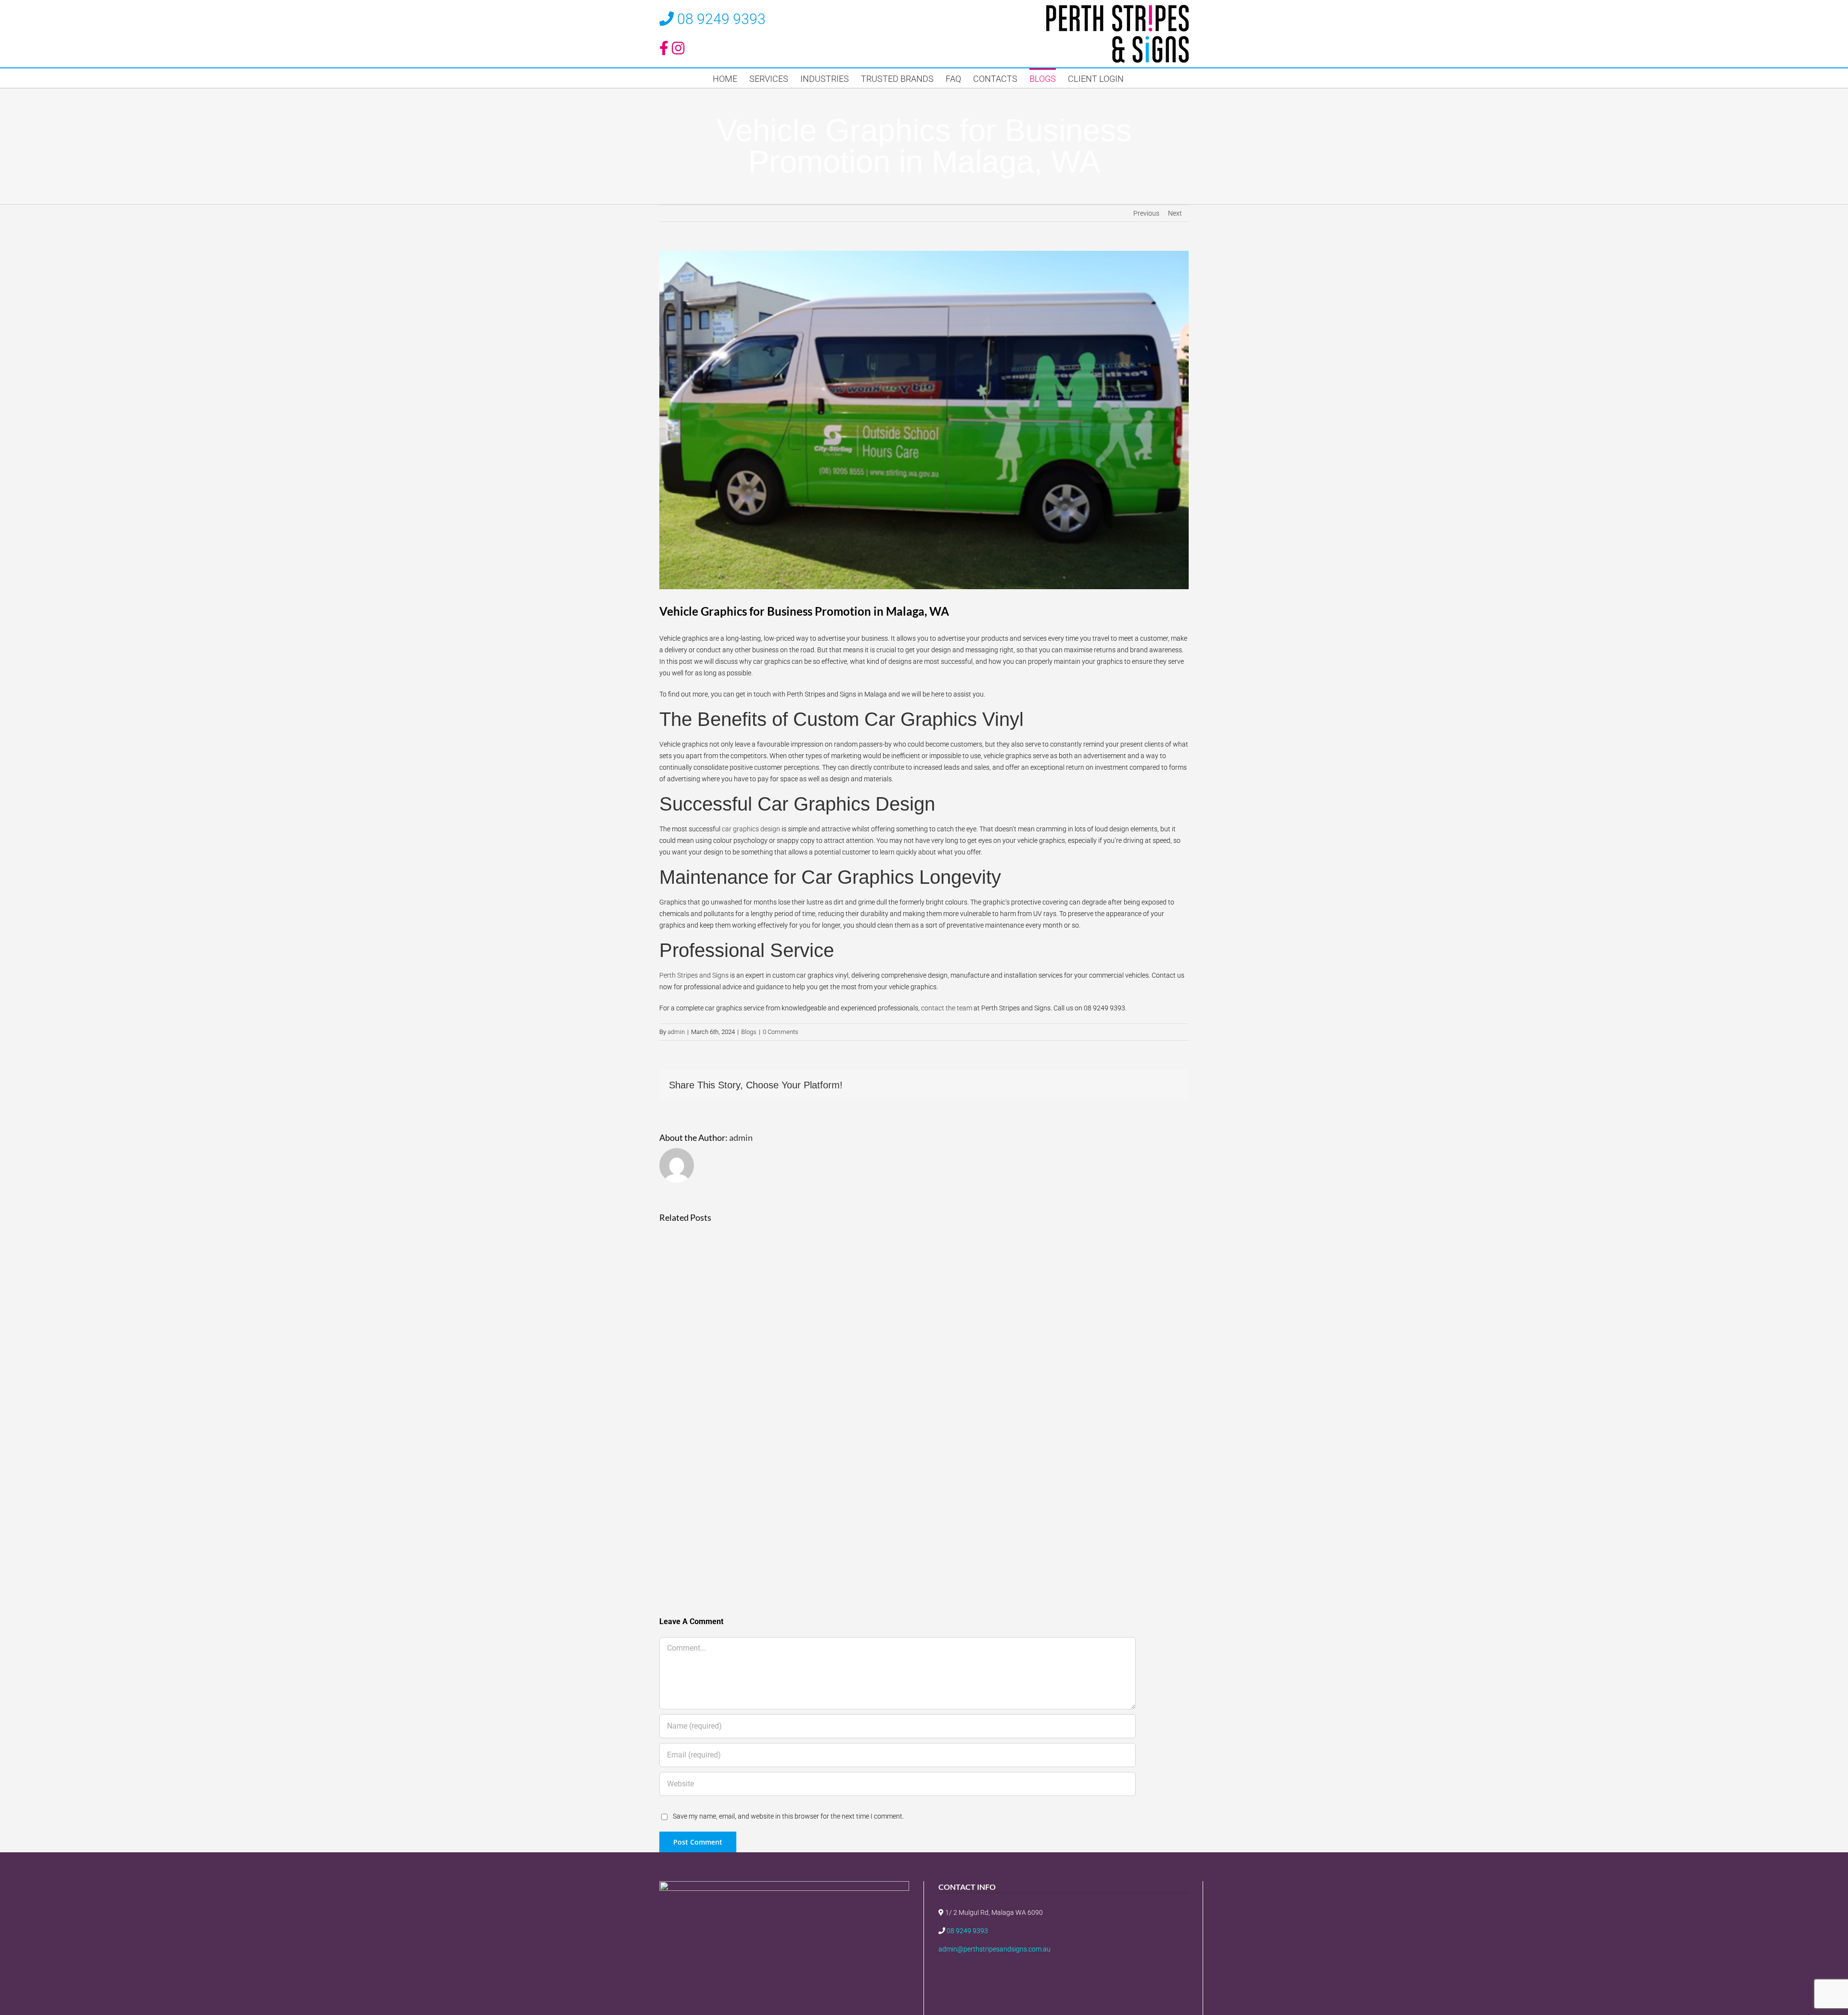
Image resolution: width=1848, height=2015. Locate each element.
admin (676, 1032)
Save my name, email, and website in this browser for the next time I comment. (788, 1816)
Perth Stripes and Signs (694, 975)
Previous (1146, 213)
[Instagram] (1072, 1975)
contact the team (947, 1008)
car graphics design (751, 829)
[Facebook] (1056, 1975)
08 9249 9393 (721, 19)
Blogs (749, 1032)
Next (1175, 213)
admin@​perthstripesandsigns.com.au (995, 1949)
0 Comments (781, 1032)
